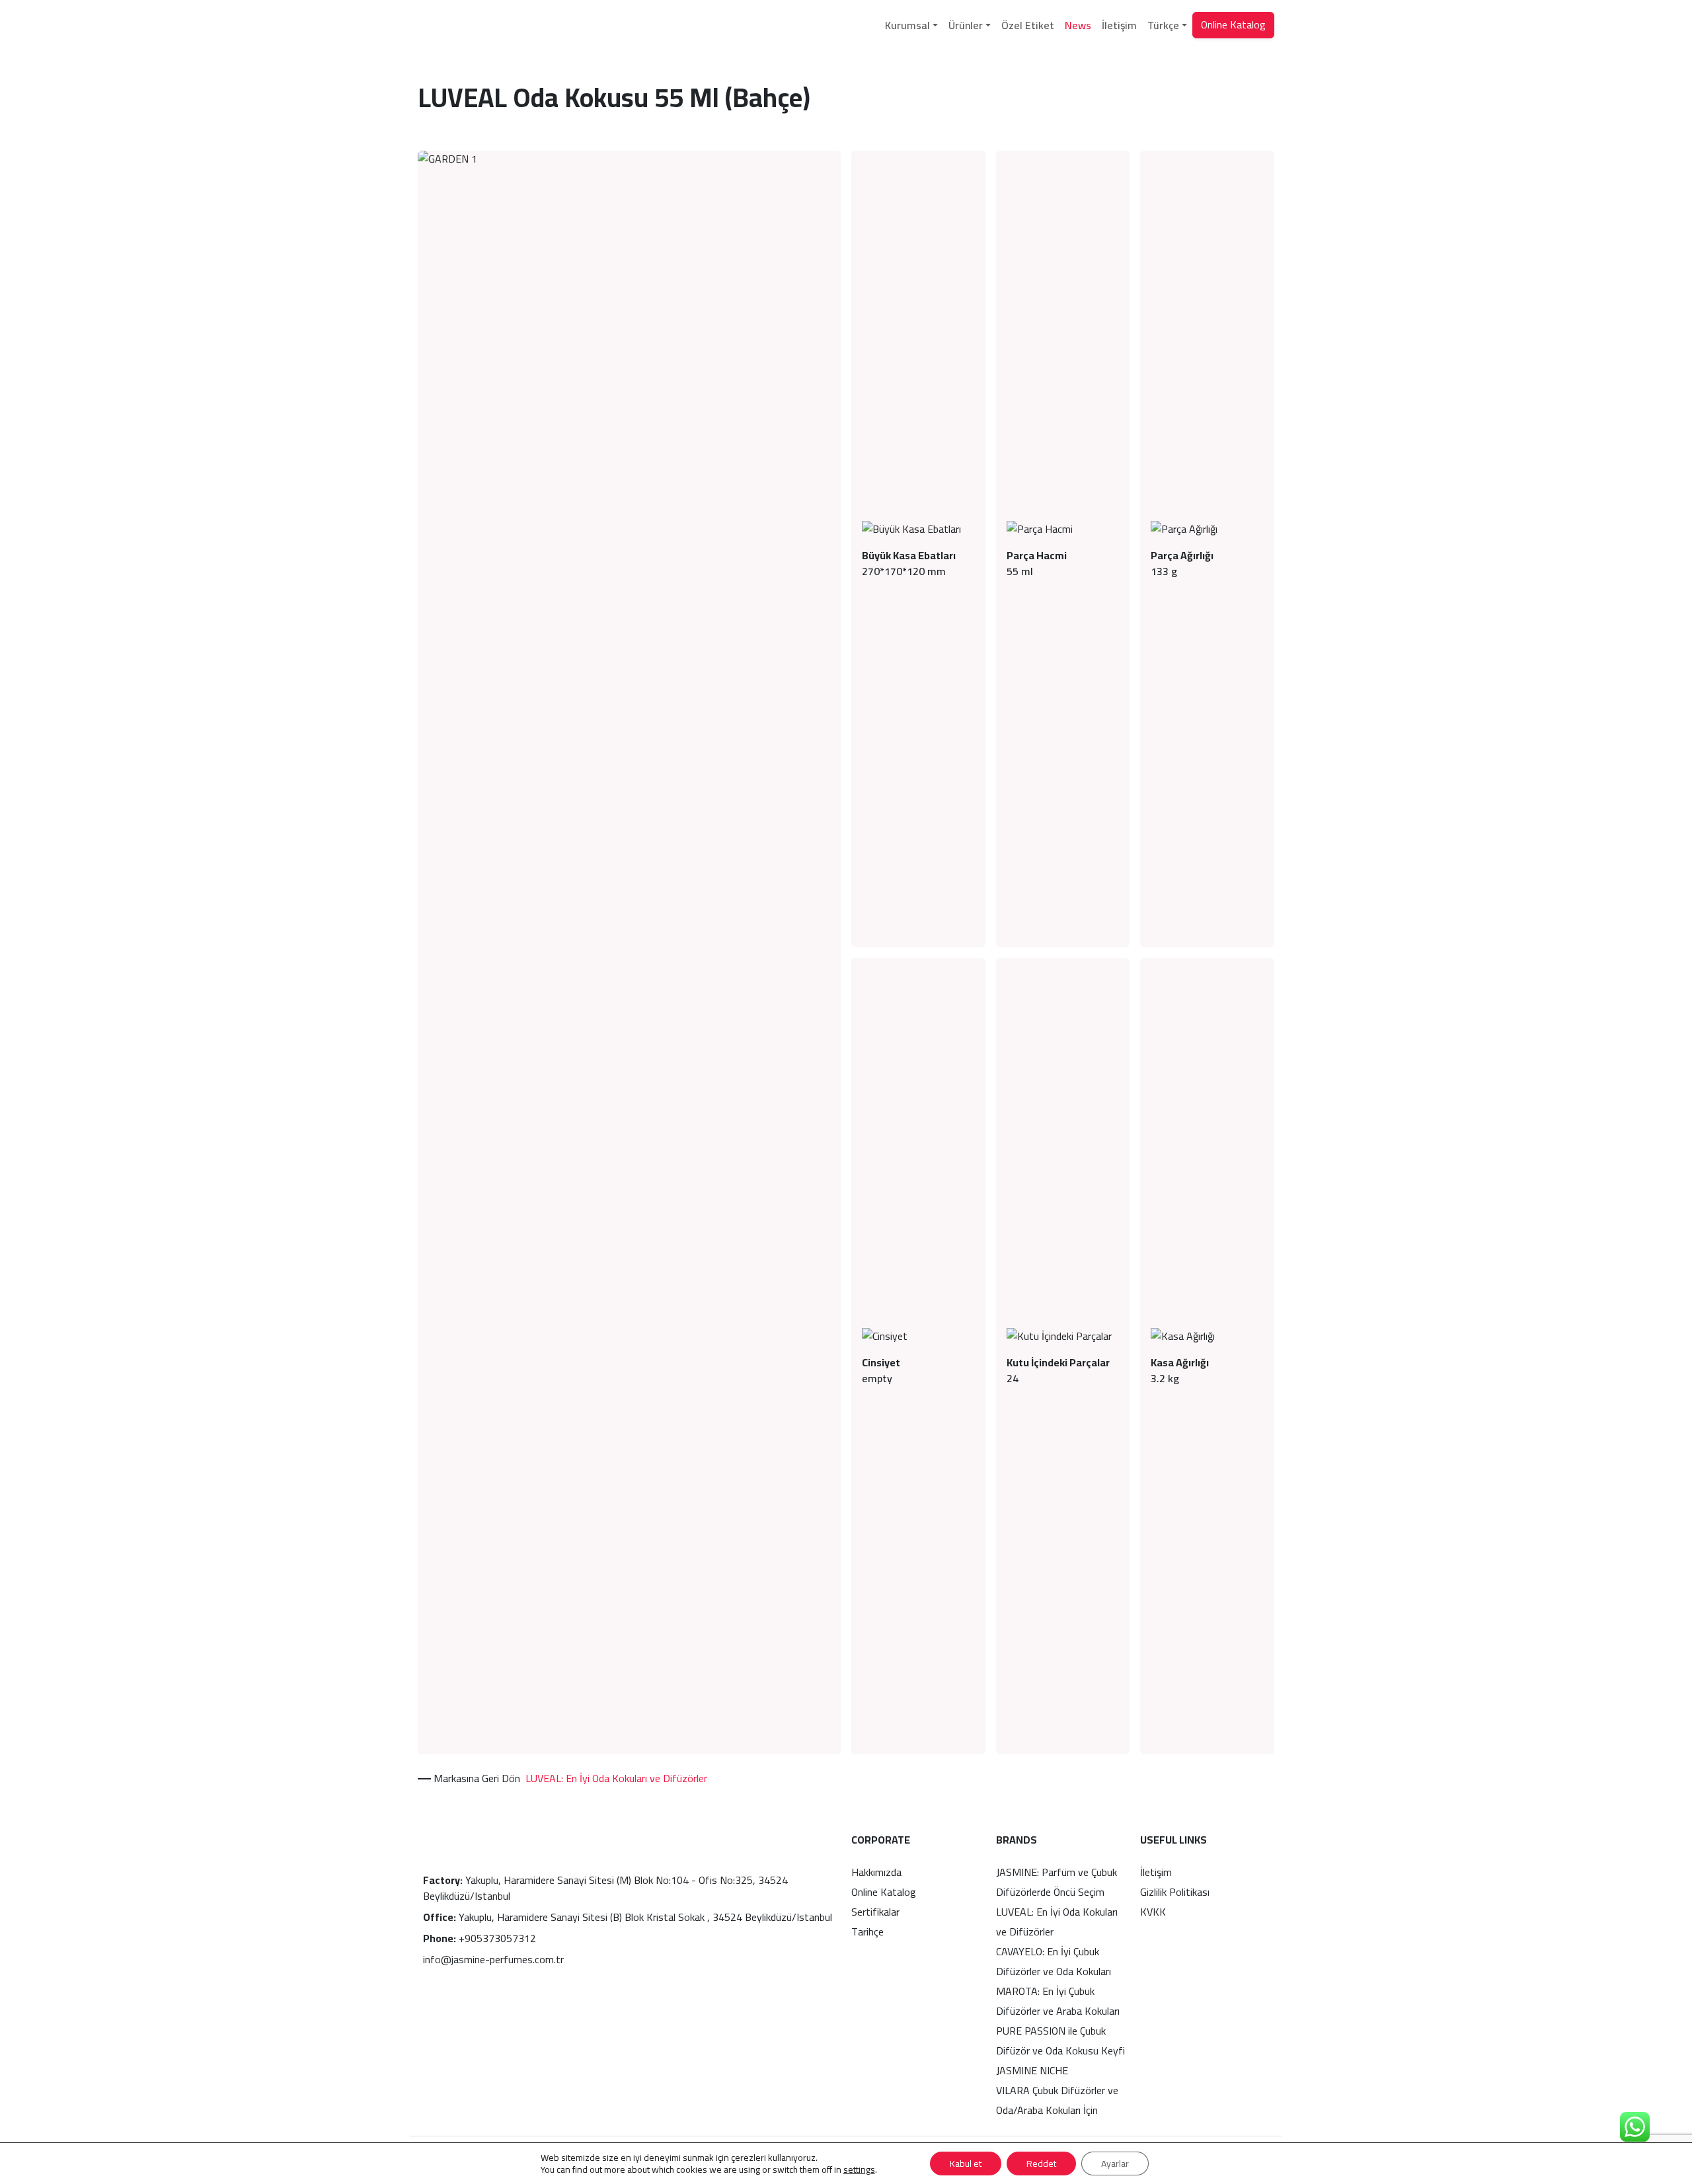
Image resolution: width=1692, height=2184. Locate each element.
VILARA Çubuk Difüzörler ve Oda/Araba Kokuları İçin (1057, 2100)
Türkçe (1163, 25)
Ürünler (966, 25)
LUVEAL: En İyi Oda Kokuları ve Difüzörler (616, 1778)
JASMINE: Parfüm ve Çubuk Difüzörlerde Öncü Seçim (1057, 1882)
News (1078, 25)
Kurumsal (907, 25)
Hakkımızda (876, 1872)
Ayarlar (1115, 2164)
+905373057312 (480, 1938)
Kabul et (966, 2164)
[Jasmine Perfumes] (461, 25)
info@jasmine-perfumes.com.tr (493, 1959)
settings (859, 2169)
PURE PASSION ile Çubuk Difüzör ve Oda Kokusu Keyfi (1060, 2041)
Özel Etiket (1028, 25)
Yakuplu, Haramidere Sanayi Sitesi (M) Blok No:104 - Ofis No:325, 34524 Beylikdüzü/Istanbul (605, 1888)
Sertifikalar (875, 1912)
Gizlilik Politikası (1175, 1892)
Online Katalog (1233, 24)
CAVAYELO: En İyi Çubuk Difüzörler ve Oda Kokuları (1054, 1961)
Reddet (1041, 2164)
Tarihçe (867, 1931)
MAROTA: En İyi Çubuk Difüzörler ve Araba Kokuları (1058, 2001)
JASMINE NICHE (1032, 2070)
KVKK (1153, 1912)
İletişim (1119, 25)
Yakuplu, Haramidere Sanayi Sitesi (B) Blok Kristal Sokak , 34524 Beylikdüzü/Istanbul (628, 1917)
